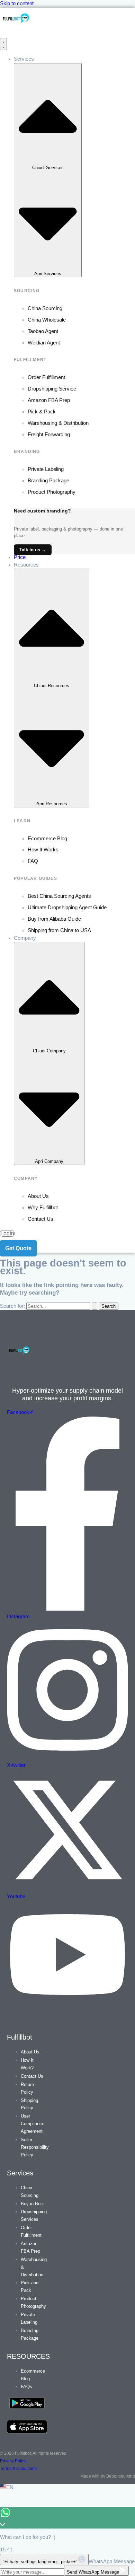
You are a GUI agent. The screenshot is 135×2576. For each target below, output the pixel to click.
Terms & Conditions (18, 2469)
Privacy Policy (13, 2461)
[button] (67, 2488)
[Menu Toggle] (3, 44)
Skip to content (17, 3)
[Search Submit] (94, 1306)
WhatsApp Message (112, 2561)
